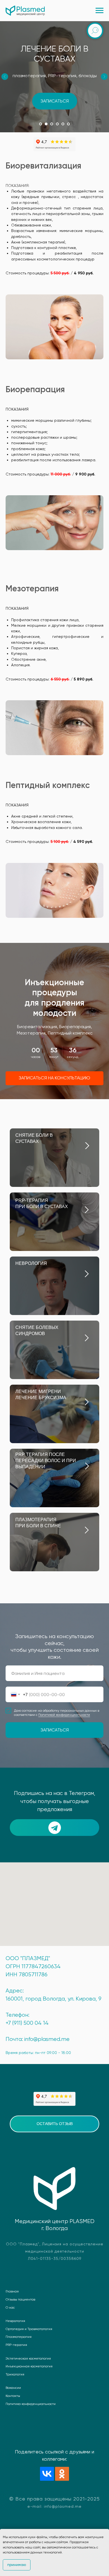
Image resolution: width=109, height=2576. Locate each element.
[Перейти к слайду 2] (46, 124)
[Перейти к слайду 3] (52, 124)
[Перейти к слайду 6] (68, 124)
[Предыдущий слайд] (5, 77)
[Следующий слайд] (104, 77)
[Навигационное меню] (99, 11)
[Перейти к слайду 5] (63, 124)
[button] (55, 101)
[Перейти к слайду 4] (57, 124)
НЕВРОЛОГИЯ (31, 2395)
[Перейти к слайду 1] (41, 124)
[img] (87, 2341)
